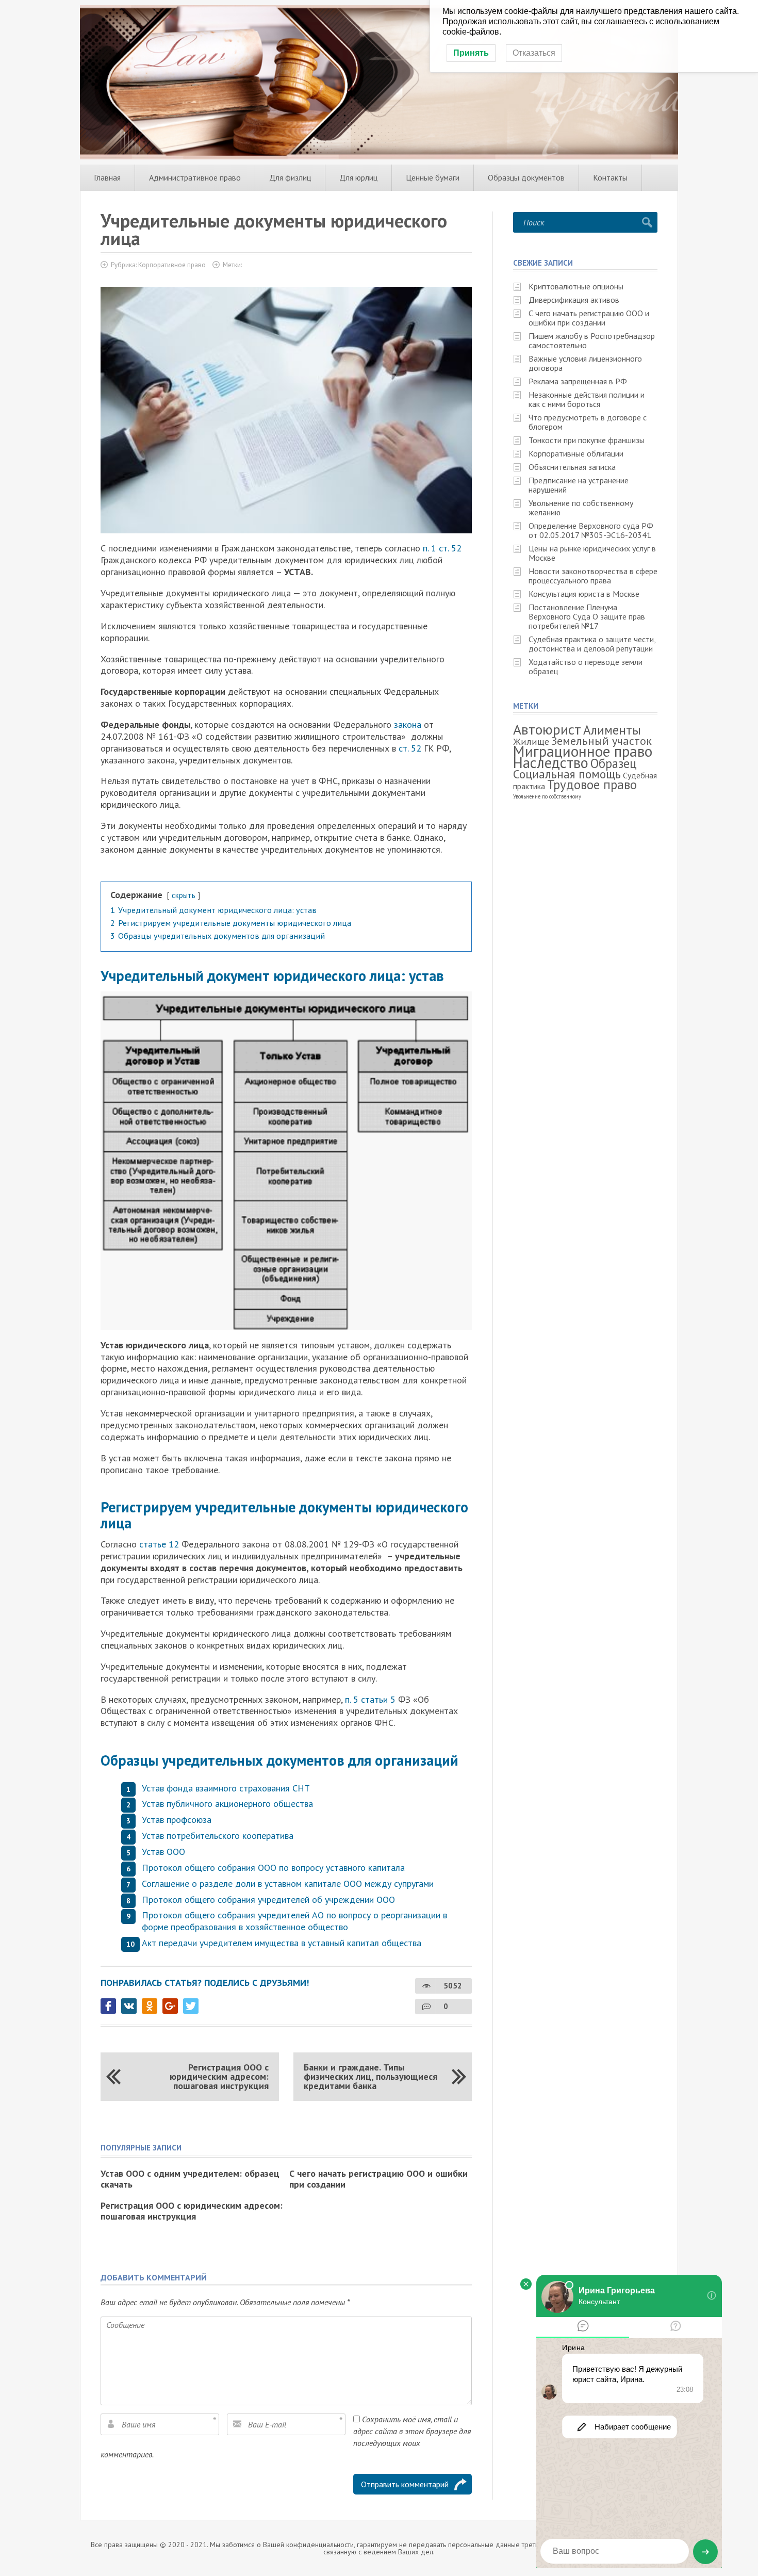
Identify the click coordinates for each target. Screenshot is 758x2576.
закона (408, 724)
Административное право (195, 177)
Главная (107, 177)
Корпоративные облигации (576, 453)
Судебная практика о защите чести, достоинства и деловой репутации (592, 644)
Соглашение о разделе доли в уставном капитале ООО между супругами (288, 1884)
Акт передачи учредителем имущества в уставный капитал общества (282, 1943)
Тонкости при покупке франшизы (587, 440)
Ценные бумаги (433, 177)
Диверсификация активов (574, 300)
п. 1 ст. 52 (442, 548)
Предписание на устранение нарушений (579, 485)
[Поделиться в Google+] (170, 2006)
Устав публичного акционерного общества (227, 1804)
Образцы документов (526, 177)
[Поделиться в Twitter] (191, 2006)
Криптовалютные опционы (576, 286)
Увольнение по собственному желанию (581, 508)
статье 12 (159, 1544)
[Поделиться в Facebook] (108, 2006)
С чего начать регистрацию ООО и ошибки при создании (378, 2179)
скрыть (184, 895)
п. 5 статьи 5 (370, 1699)
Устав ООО (163, 1852)
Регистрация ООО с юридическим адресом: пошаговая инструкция (219, 2076)
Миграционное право (583, 751)
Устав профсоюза (177, 1820)
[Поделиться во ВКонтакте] (129, 2006)
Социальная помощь (567, 774)
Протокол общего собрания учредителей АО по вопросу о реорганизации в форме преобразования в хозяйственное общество (294, 1921)
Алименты (612, 730)
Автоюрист (547, 729)
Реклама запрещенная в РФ (578, 381)
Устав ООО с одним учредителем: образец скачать (190, 2179)
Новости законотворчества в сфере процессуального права (593, 576)
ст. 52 (411, 748)
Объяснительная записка (572, 467)
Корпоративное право (172, 265)
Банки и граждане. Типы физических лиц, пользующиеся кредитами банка (370, 2076)
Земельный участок (602, 740)
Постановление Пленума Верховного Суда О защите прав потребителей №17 (587, 616)
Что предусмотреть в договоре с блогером (588, 422)
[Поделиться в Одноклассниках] (150, 2006)
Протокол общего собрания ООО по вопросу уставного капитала (273, 1868)
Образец (614, 763)
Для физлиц (290, 177)
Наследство (551, 763)
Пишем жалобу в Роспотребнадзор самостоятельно (592, 340)
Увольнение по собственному (547, 796)
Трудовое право (592, 785)
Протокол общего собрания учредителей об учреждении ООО (268, 1900)
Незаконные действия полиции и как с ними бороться (587, 399)
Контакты (610, 177)
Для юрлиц (358, 177)
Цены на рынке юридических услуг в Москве (592, 553)
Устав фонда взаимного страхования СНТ (226, 1788)
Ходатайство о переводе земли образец (586, 666)
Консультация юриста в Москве (584, 594)
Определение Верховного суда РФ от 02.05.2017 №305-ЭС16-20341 (591, 530)
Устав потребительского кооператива (218, 1836)
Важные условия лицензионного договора (585, 363)
